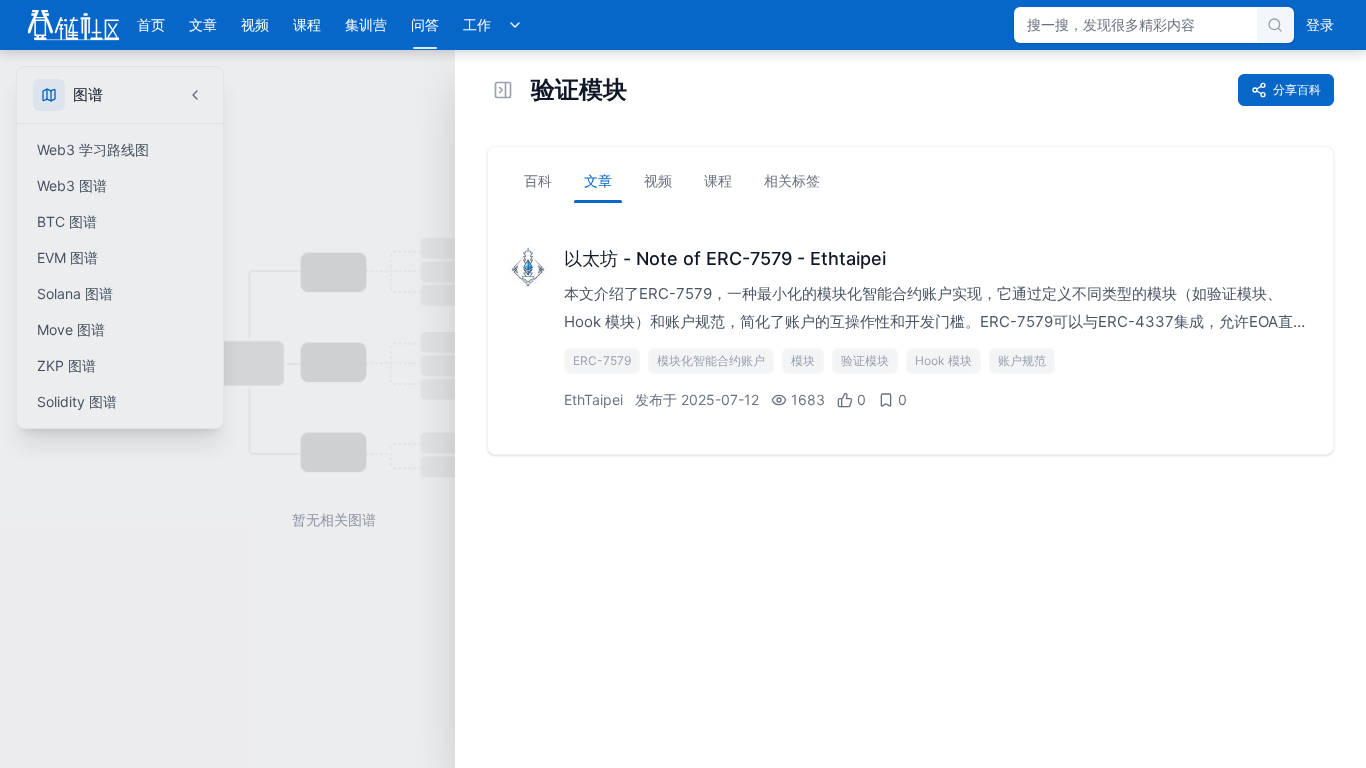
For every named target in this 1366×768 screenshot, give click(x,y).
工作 (477, 24)
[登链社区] (73, 25)
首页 (151, 24)
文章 (203, 24)
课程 (307, 24)
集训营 (366, 24)
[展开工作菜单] (515, 25)
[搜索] (1275, 25)
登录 (1320, 24)
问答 (425, 24)
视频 (255, 24)
